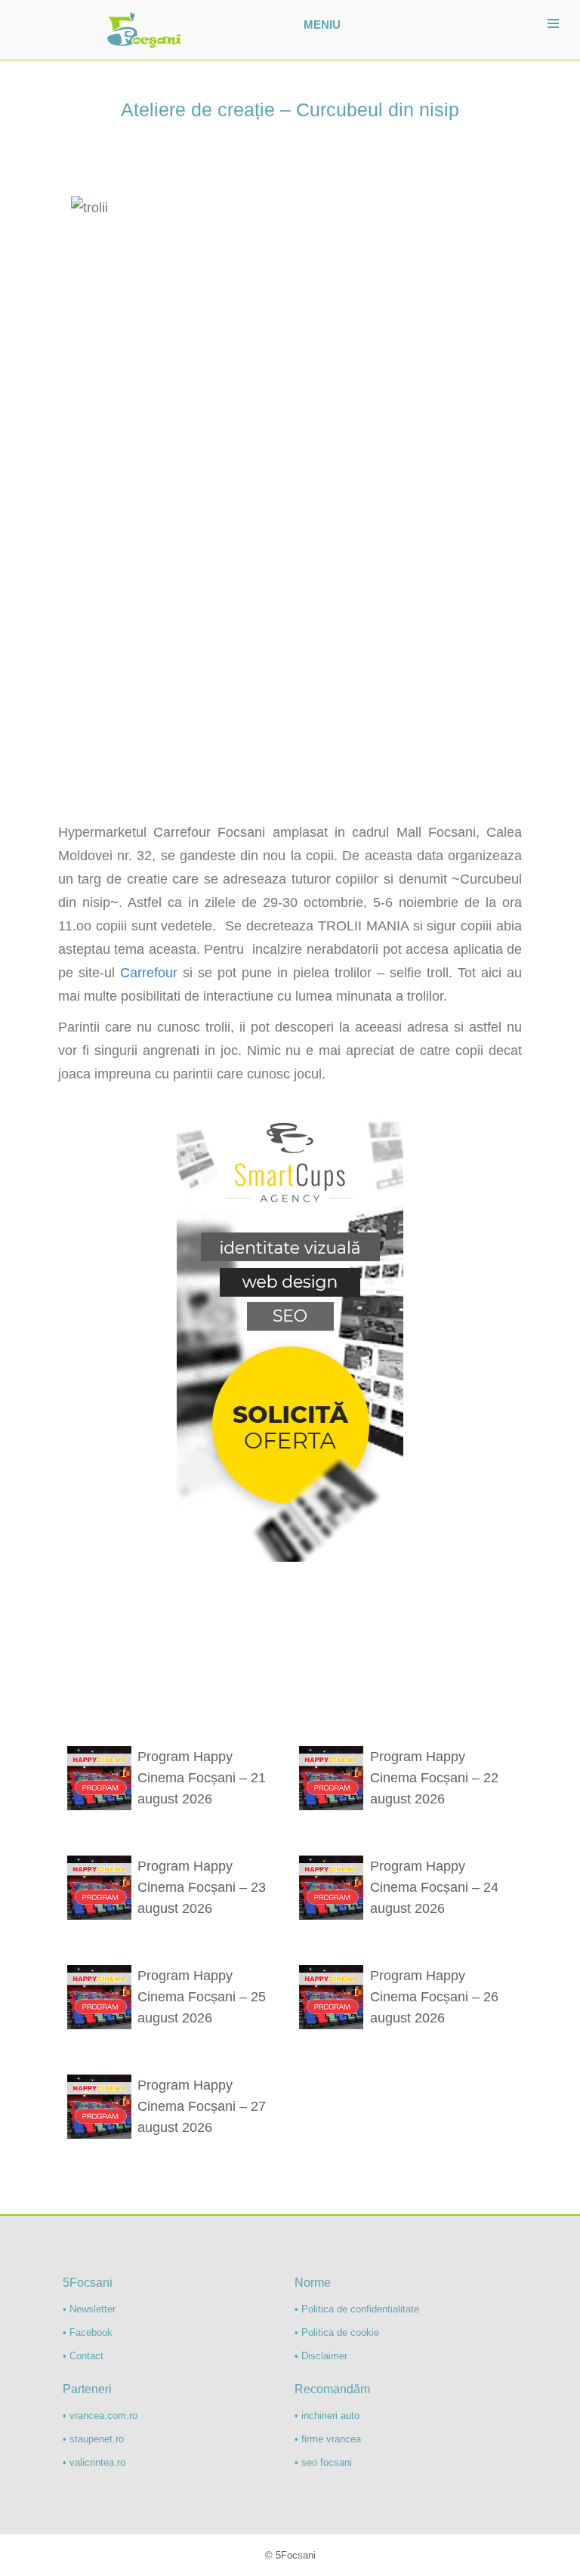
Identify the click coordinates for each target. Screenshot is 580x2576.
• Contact (83, 2356)
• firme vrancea (328, 2439)
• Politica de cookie (337, 2332)
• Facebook (88, 2332)
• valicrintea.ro (94, 2462)
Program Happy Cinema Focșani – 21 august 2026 (202, 1778)
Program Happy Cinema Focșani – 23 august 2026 (202, 1887)
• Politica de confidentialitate (357, 2309)
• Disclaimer (321, 2356)
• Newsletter (89, 2309)
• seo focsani (323, 2462)
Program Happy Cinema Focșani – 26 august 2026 (434, 1997)
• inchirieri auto (327, 2416)
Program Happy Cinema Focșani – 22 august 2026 (434, 1778)
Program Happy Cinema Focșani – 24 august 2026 (434, 1887)
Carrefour (149, 973)
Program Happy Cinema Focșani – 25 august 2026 (202, 1997)
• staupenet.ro (93, 2439)
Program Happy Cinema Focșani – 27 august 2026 (202, 2106)
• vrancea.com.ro (100, 2416)
